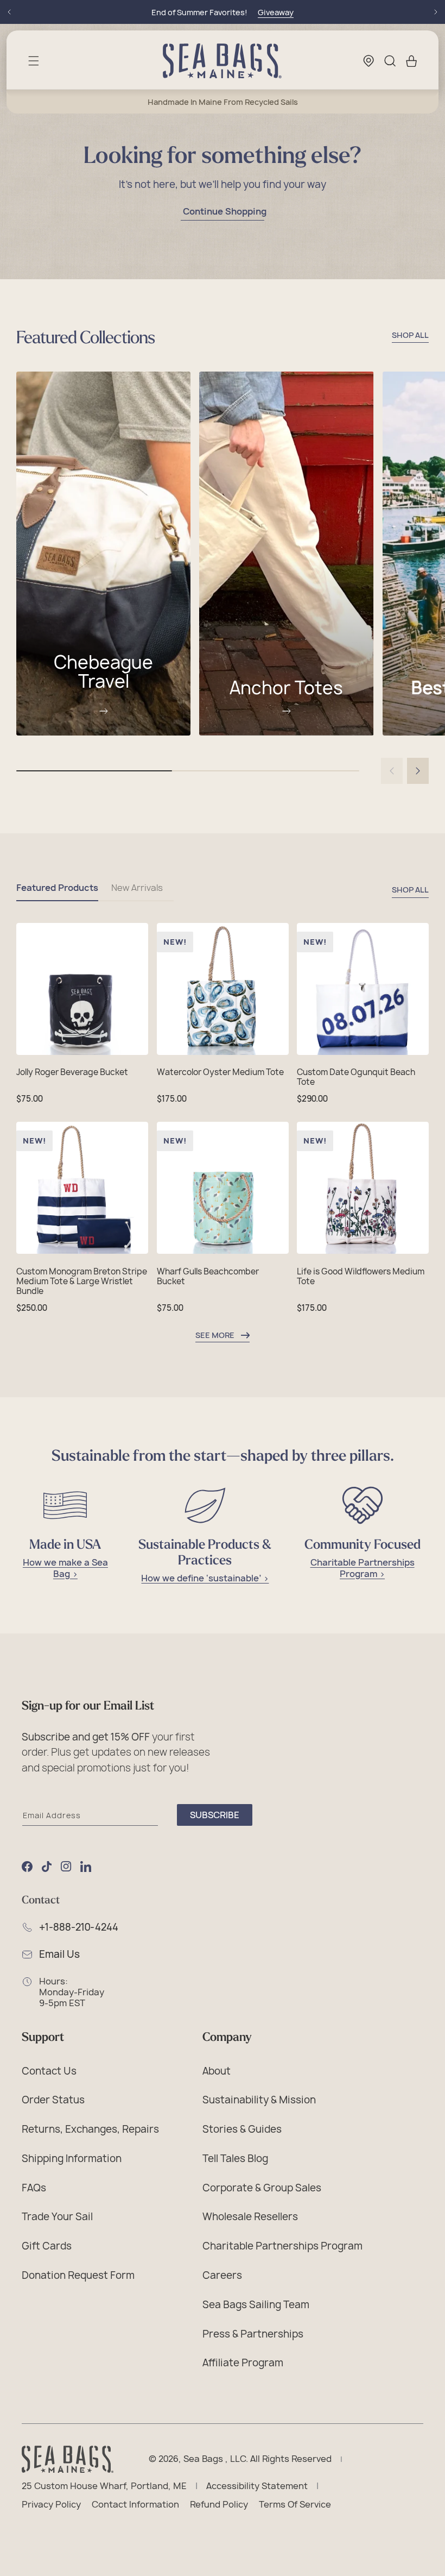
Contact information (135, 2505)
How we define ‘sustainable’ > (205, 1578)
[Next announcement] (436, 12)
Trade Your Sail (57, 2216)
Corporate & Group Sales (262, 2188)
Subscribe (215, 1815)
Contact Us (49, 2071)
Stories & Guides (242, 2129)
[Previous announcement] (9, 12)
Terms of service (295, 2505)
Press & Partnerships (253, 2334)
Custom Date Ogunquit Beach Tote (356, 1077)
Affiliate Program (243, 2363)
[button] (34, 61)
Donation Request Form (78, 2275)
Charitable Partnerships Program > (363, 1568)
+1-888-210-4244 (79, 1927)
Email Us (59, 1955)
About (217, 2071)
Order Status (53, 2100)
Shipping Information (72, 2158)
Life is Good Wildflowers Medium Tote (361, 1277)
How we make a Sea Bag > (65, 1568)
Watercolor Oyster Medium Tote (220, 1072)
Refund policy (219, 2505)
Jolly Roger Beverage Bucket (72, 1072)
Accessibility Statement (257, 2486)
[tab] (57, 892)
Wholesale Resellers (250, 2216)
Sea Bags (203, 2459)
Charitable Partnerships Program (282, 2246)
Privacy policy (51, 2505)
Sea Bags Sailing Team (256, 2304)
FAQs (34, 2188)
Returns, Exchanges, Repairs (90, 2129)
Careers (222, 2275)
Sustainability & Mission (259, 2100)
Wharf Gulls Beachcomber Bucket (208, 1277)
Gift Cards (47, 2246)
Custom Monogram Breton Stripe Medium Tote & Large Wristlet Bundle (82, 1281)
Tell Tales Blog (235, 2158)
